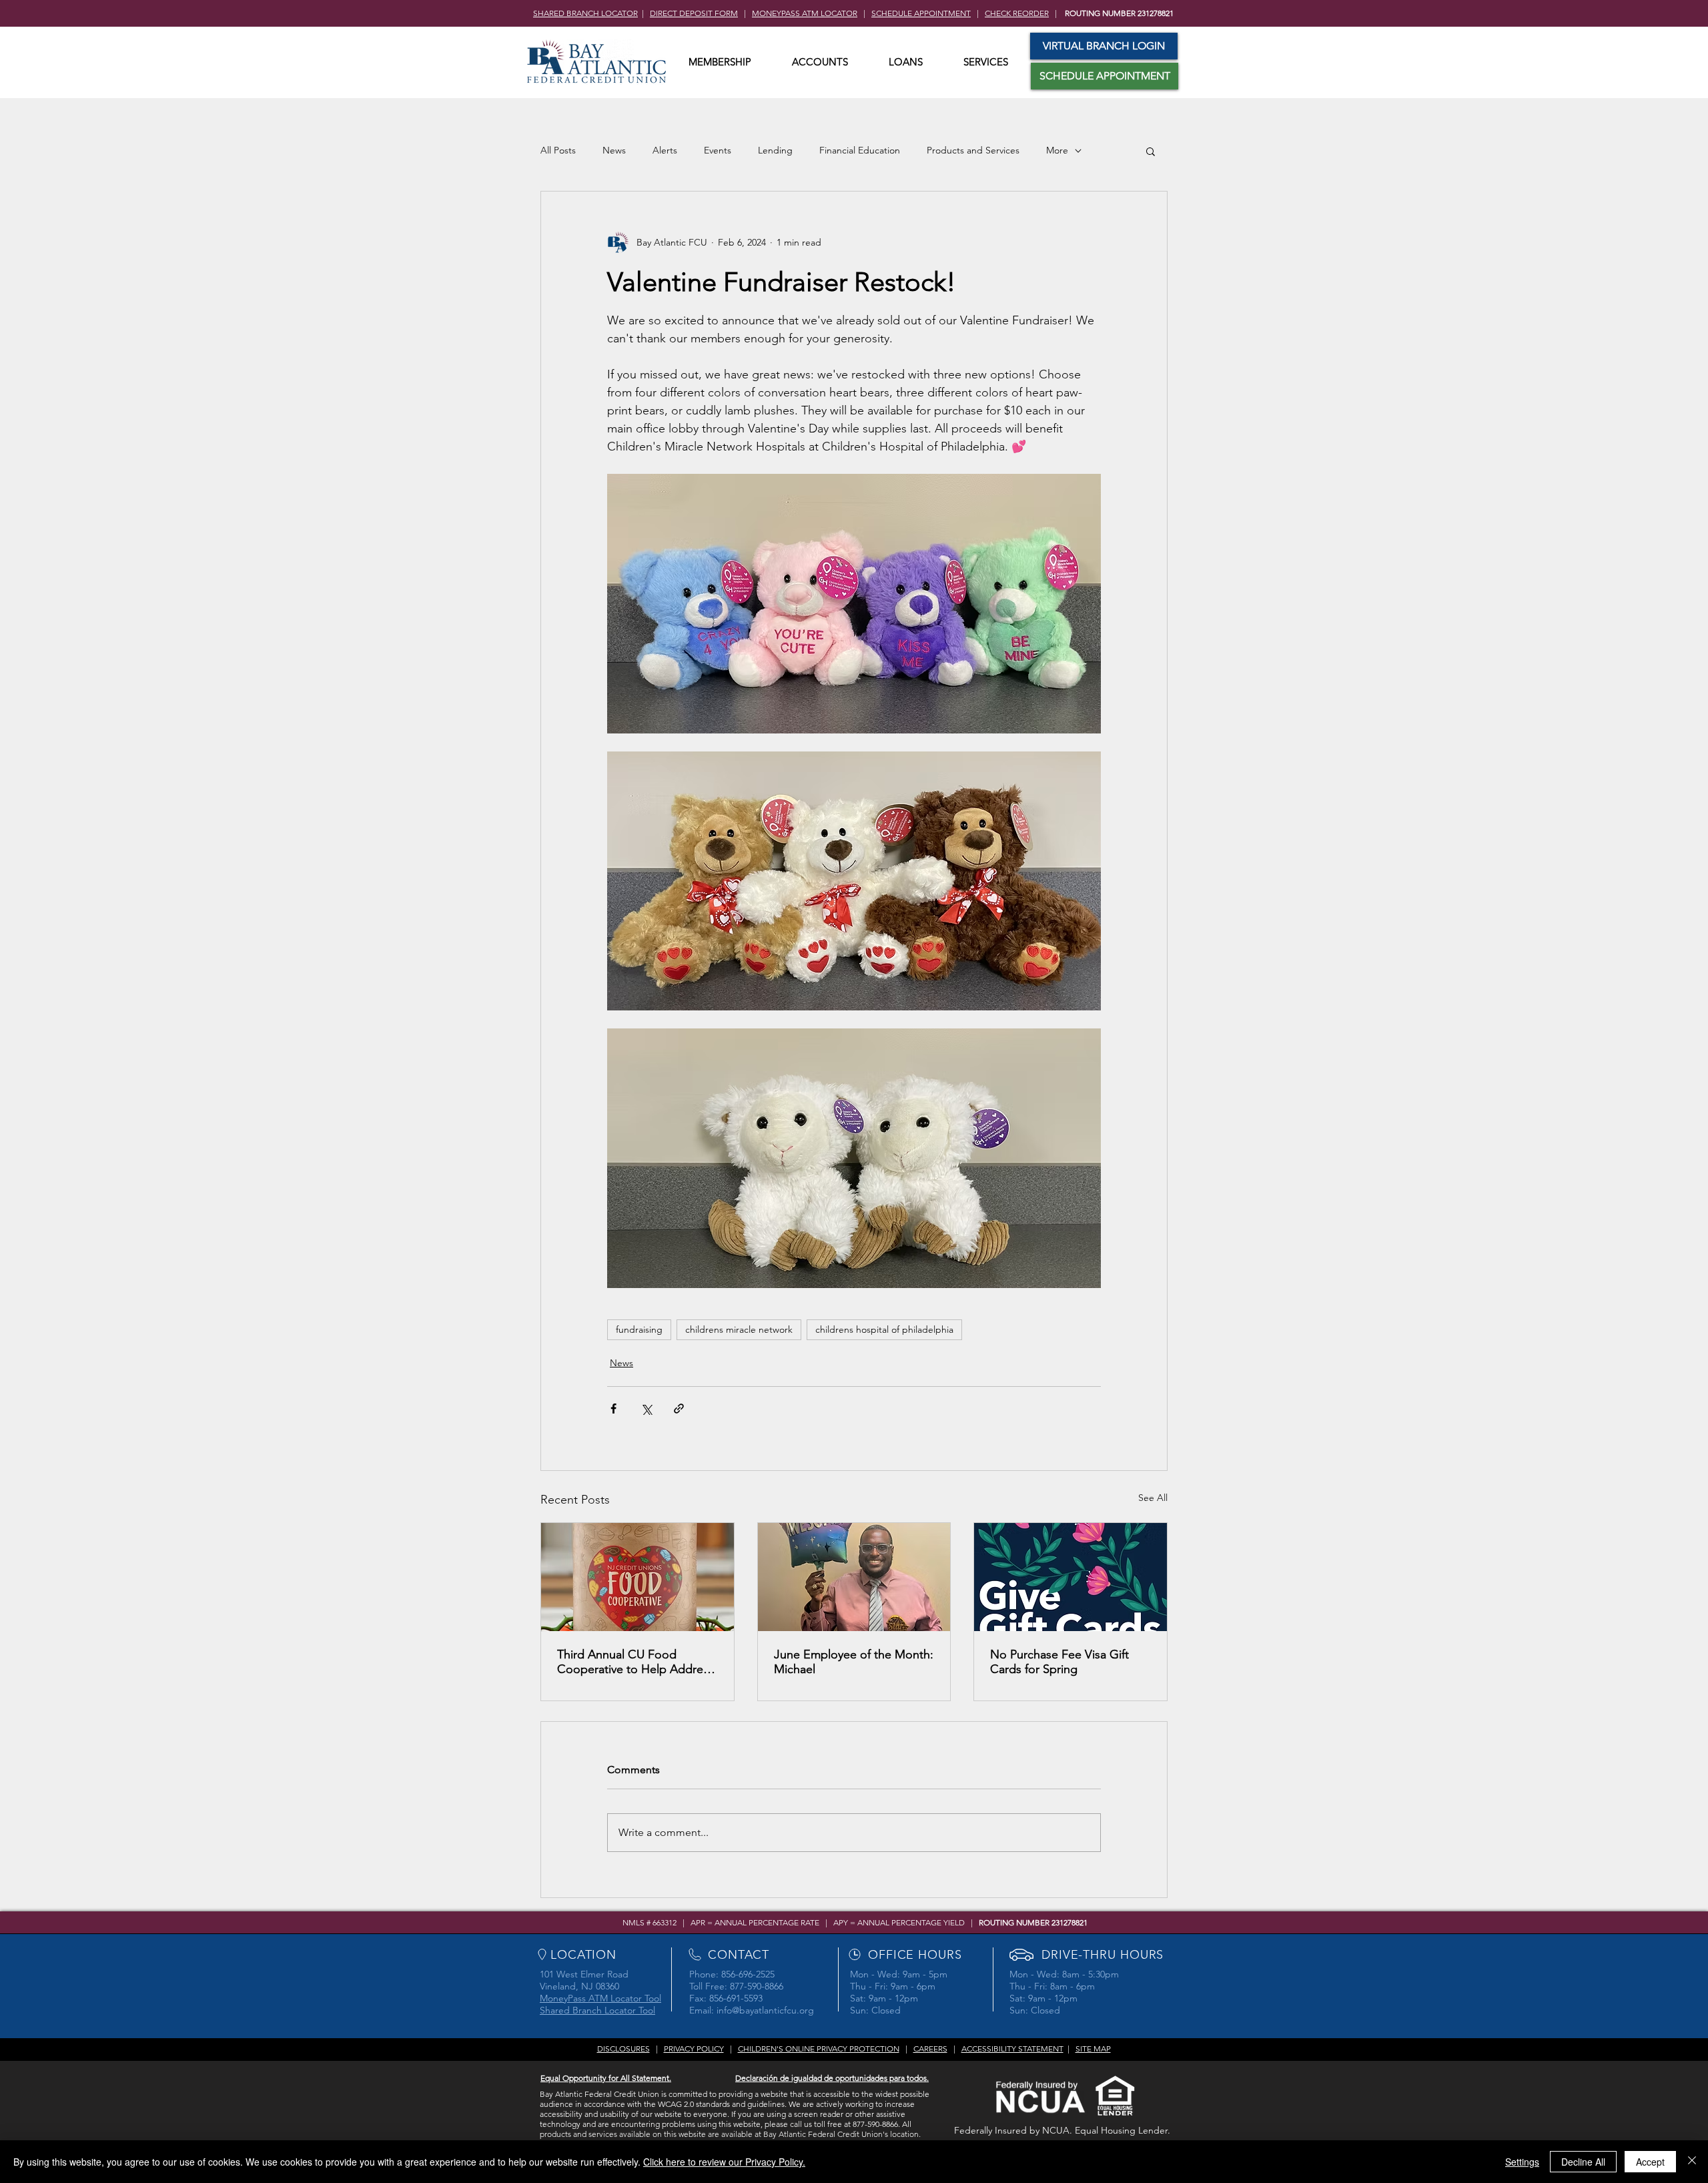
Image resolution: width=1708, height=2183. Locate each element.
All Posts (558, 150)
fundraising (639, 1329)
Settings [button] (1522, 2162)
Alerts (665, 150)
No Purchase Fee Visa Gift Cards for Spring (1059, 1662)
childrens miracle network (739, 1329)
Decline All (1583, 2162)
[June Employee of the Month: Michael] (854, 1577)
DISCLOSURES (623, 2049)
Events (718, 150)
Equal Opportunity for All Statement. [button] (606, 2078)
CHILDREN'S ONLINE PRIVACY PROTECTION (819, 2049)
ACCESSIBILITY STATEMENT (1012, 2049)
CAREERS (930, 2049)
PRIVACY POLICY (694, 2049)
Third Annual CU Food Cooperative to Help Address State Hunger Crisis (635, 1662)
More (1057, 150)
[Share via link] (679, 1409)
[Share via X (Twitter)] (646, 1409)
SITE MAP (1093, 2049)
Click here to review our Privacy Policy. (724, 2162)
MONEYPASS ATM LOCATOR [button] (805, 13)
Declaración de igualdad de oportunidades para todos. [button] (832, 2078)
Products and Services (973, 150)
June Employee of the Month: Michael (854, 1662)
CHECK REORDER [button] (1017, 13)
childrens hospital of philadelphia (884, 1329)
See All (1153, 1498)
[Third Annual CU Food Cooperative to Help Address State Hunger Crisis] (637, 1577)
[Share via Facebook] (613, 1409)
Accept (1650, 2162)
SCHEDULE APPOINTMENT (921, 13)
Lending (775, 150)
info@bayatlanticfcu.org (765, 2010)
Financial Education (860, 150)
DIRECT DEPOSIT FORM (694, 13)
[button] (720, 62)
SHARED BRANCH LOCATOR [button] (585, 13)
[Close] (1692, 2162)
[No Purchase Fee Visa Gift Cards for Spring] (1071, 1577)
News (614, 150)
